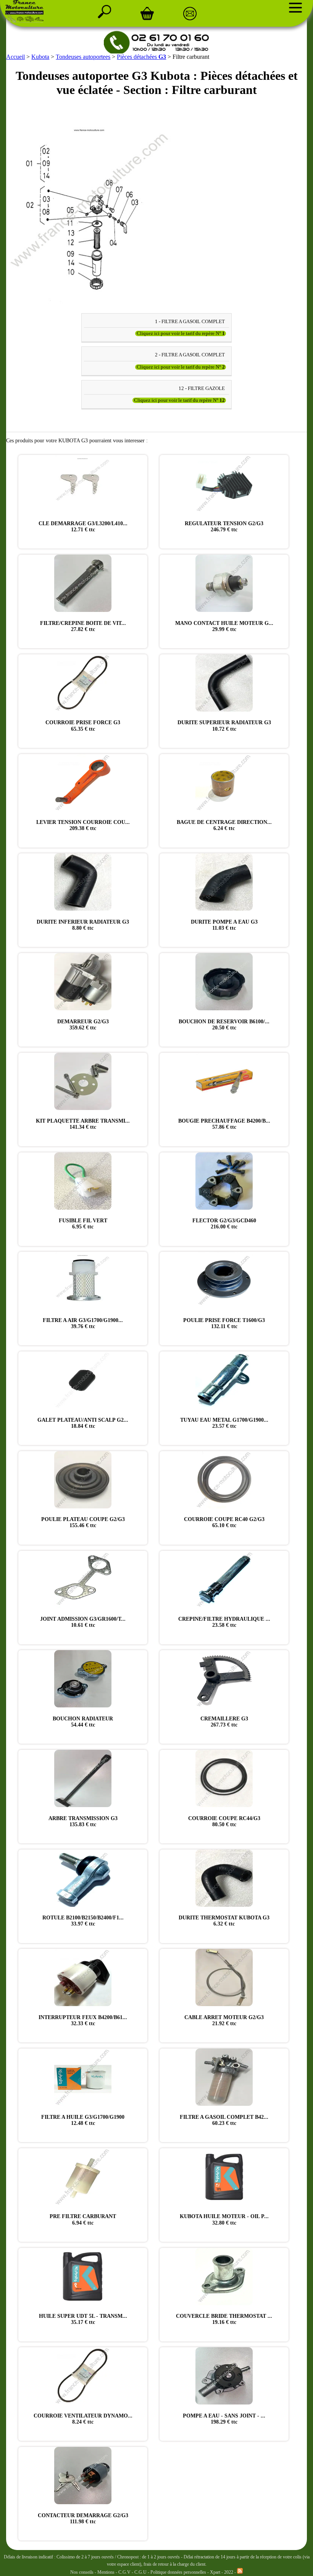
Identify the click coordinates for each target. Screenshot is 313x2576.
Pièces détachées (141, 57)
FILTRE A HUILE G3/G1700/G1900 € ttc (83, 2120)
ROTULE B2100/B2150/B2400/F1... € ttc (83, 1921)
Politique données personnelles (179, 2572)
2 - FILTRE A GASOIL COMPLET (190, 355)
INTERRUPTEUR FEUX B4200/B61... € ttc (83, 2020)
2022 (229, 2572)
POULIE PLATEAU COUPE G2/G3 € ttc (83, 1522)
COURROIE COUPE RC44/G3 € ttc (224, 1821)
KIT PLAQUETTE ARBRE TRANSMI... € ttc (83, 1124)
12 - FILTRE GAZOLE (202, 388)
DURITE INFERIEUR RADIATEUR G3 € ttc (83, 925)
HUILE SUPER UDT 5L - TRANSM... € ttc (83, 2319)
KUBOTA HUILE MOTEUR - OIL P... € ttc (224, 2219)
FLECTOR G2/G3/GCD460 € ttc (224, 1224)
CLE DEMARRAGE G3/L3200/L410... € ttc (83, 527)
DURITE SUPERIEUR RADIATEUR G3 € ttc (224, 726)
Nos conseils (82, 2572)
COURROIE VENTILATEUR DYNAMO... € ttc (83, 2419)
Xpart (215, 2572)
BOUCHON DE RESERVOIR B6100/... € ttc (224, 1025)
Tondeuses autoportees (83, 57)
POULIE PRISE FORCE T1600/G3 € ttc (224, 1323)
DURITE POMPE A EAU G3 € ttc (224, 925)
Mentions (106, 2572)
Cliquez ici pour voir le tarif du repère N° (181, 333)
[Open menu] (295, 8)
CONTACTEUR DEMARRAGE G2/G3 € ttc (83, 2519)
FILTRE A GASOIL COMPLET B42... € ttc (224, 2120)
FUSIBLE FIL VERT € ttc (83, 1224)
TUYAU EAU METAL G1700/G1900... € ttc (224, 1423)
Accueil (15, 57)
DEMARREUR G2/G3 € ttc (83, 1025)
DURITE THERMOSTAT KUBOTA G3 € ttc (224, 1921)
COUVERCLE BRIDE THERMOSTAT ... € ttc (224, 2319)
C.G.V (125, 2572)
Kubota (40, 57)
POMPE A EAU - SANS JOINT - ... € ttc (224, 2419)
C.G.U (141, 2572)
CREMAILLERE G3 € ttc (224, 1722)
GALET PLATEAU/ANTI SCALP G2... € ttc (83, 1423)
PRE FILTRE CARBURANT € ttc (83, 2219)
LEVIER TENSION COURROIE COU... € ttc (83, 825)
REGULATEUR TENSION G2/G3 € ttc (224, 527)
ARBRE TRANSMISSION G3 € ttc (83, 1821)
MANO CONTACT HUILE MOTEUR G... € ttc (224, 626)
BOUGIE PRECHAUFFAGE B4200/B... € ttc (224, 1124)
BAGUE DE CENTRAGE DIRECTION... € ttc (224, 825)
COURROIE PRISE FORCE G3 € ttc (83, 726)
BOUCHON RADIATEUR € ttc (83, 1722)
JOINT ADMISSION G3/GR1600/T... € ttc (83, 1622)
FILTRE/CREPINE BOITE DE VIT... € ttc (83, 626)
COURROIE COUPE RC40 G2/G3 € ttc (224, 1522)
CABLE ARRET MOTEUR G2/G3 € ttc (224, 2020)
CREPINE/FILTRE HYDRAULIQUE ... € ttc (224, 1622)
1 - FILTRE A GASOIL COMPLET (190, 321)
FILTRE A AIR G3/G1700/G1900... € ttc (83, 1323)
